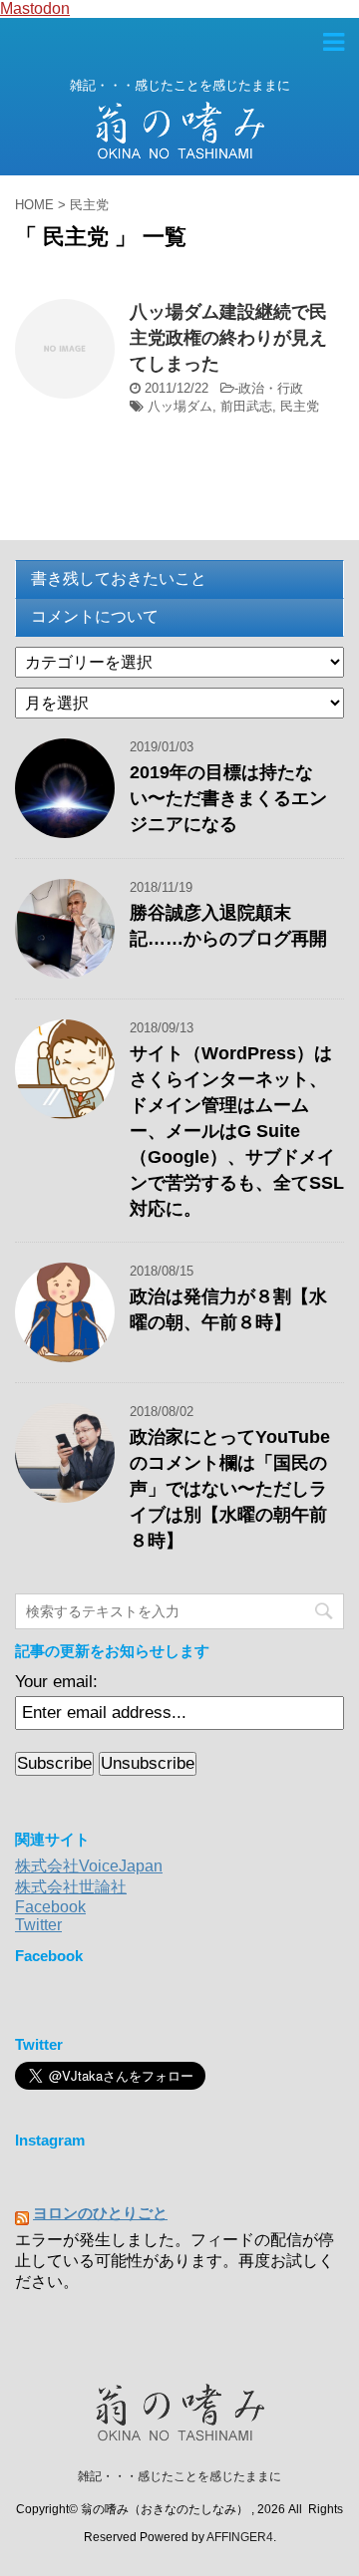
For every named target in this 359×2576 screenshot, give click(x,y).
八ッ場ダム (180, 406)
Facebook (50, 1907)
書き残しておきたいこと (119, 578)
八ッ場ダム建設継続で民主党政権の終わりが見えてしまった (228, 338)
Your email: (56, 1682)
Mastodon (35, 8)
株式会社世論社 (71, 1887)
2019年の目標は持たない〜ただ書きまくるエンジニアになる (228, 798)
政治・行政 (271, 388)
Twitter (38, 1925)
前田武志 (246, 406)
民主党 (300, 406)
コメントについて (95, 616)
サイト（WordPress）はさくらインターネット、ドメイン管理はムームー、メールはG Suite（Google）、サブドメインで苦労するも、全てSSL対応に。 (237, 1131)
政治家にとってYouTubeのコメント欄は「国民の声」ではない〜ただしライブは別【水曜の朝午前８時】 (230, 1489)
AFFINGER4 (240, 2537)
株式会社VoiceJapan (89, 1866)
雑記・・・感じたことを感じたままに (179, 2476)
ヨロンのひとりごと (100, 2213)
